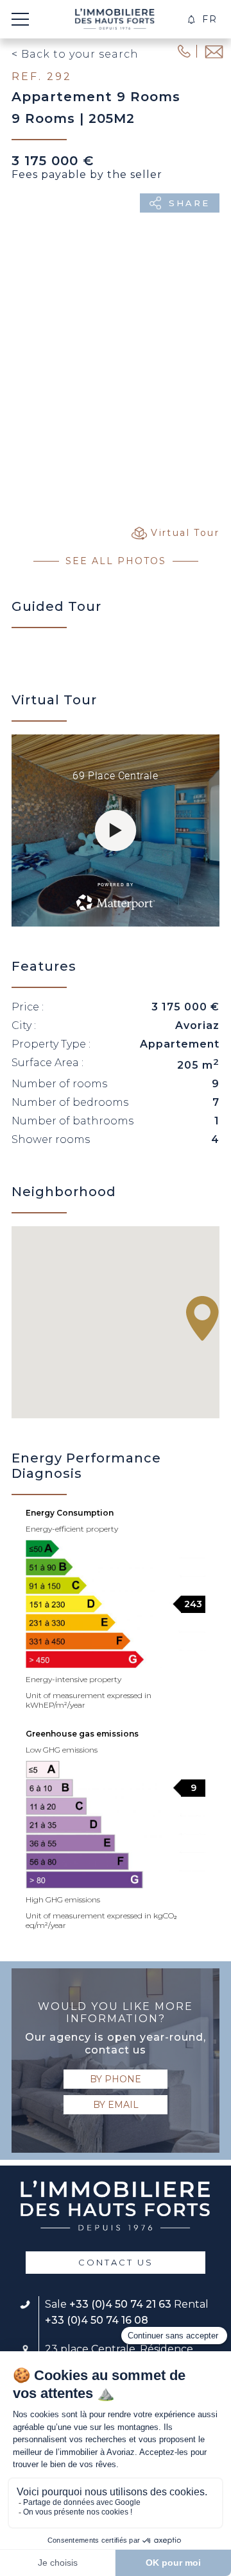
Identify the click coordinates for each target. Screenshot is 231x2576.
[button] (202, 1318)
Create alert (192, 20)
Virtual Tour (185, 533)
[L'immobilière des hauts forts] (115, 19)
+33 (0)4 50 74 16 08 (97, 2320)
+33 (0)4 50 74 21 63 (120, 2304)
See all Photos (116, 561)
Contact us (116, 2262)
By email (116, 2105)
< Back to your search (75, 54)
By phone (116, 2079)
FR (210, 19)
